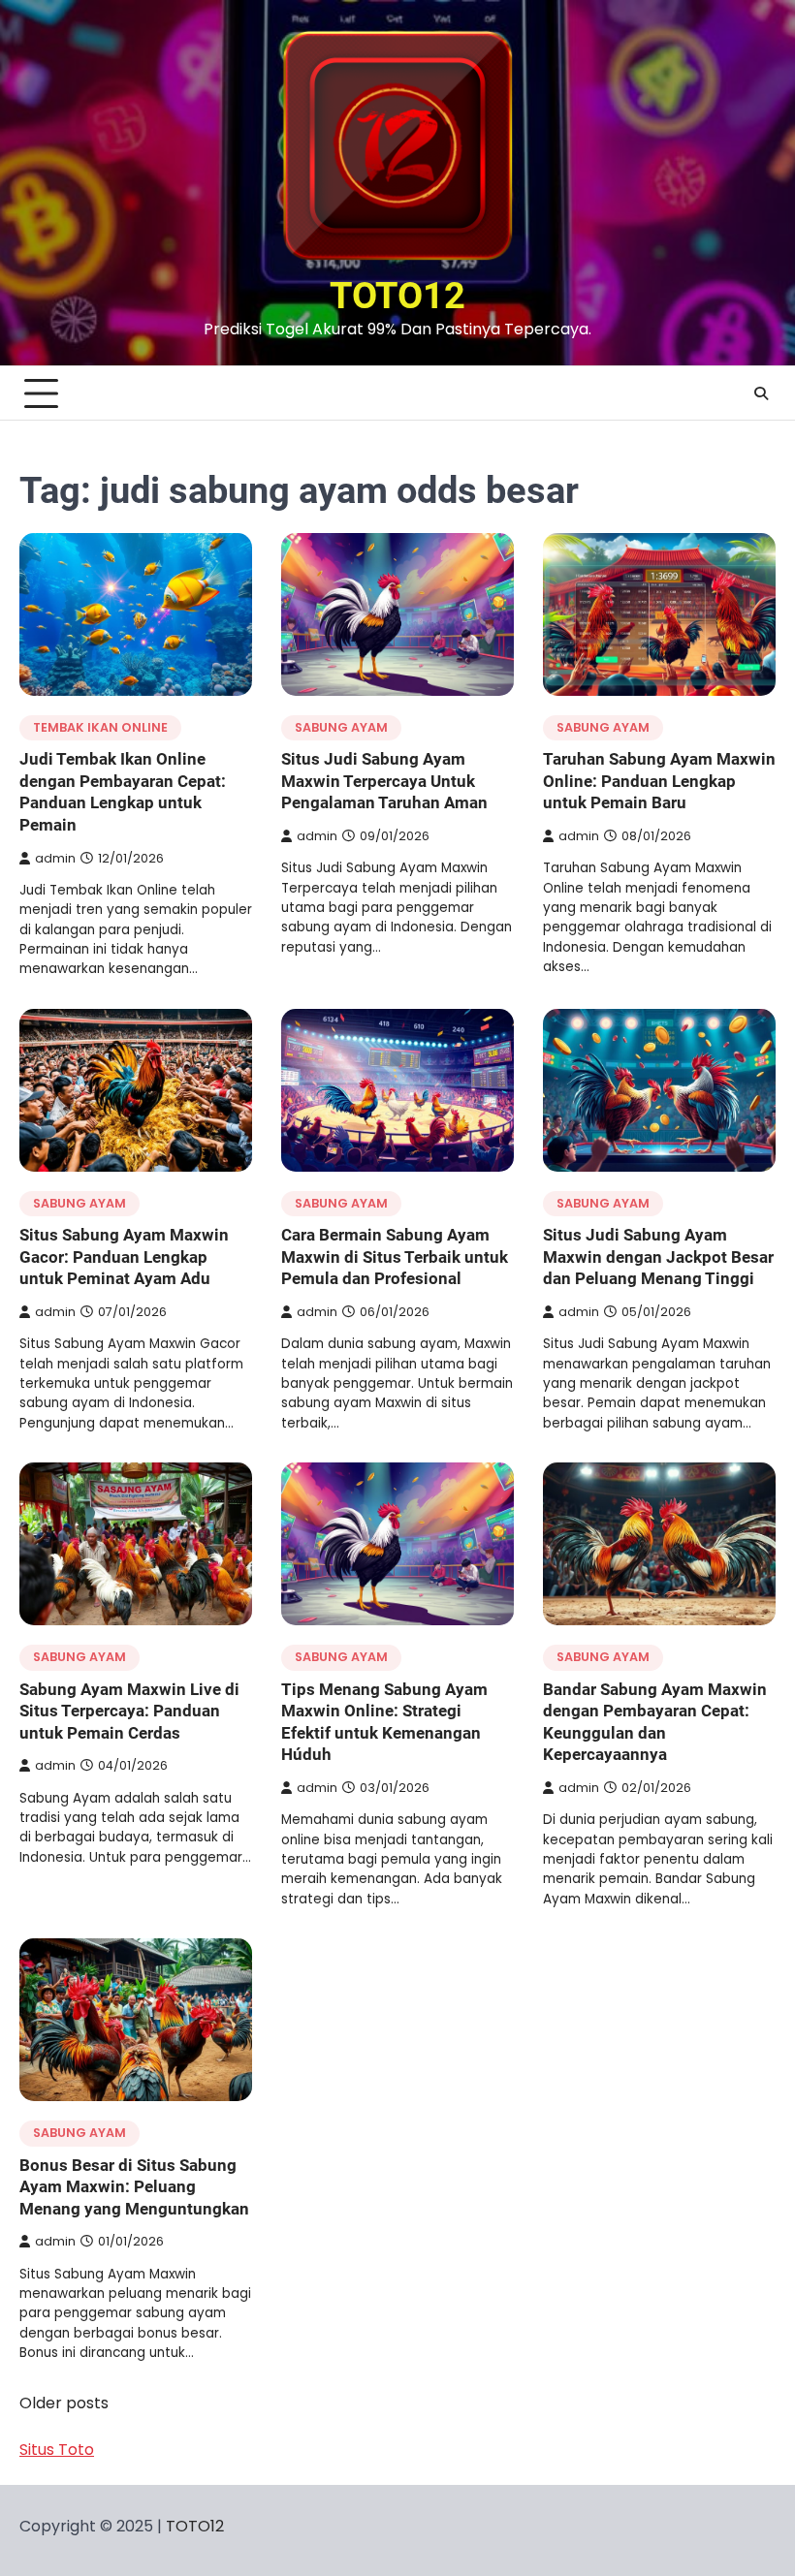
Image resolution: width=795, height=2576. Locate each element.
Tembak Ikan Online (100, 727)
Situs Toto (57, 2450)
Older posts (64, 2403)
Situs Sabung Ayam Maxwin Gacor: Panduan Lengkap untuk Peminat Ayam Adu (124, 1257)
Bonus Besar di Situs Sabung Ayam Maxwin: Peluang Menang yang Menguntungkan (134, 2187)
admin (55, 858)
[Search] (761, 393)
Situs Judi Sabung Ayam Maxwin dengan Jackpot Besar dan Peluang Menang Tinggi (658, 1257)
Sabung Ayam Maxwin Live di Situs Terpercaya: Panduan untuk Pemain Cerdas (129, 1711)
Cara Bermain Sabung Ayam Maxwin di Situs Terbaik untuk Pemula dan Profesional (395, 1257)
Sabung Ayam (341, 727)
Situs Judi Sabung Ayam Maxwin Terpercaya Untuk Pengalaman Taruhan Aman (384, 781)
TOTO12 (397, 296)
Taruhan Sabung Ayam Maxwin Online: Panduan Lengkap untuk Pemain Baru (659, 781)
